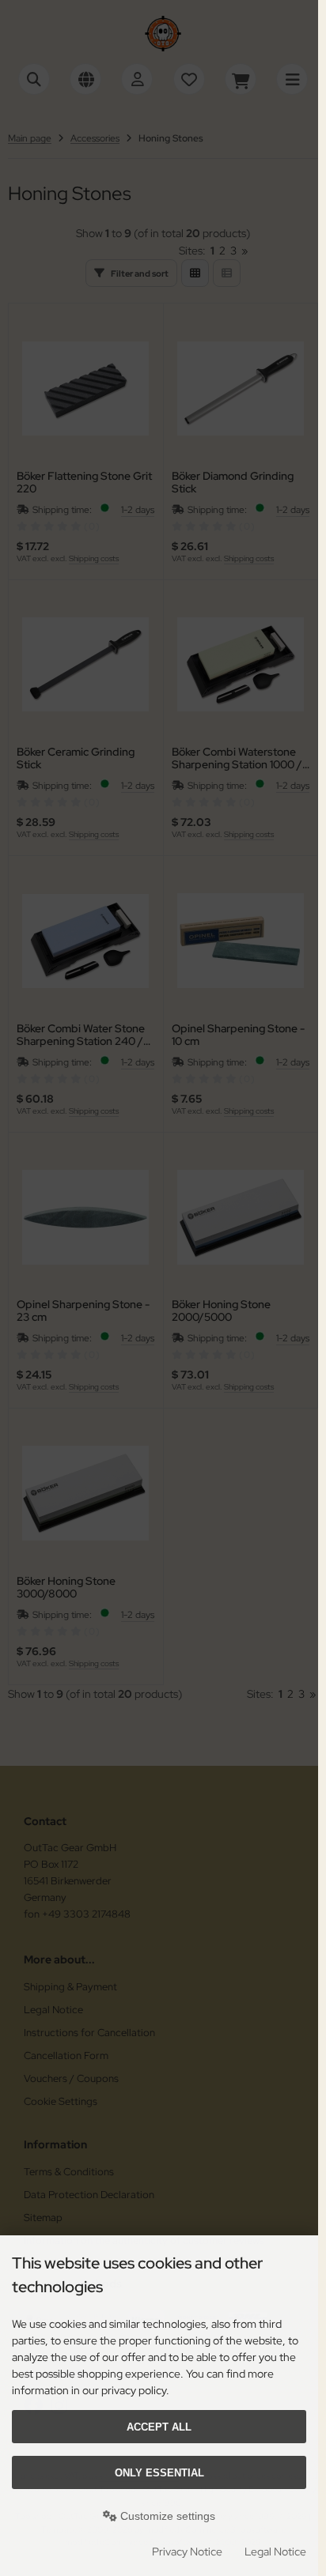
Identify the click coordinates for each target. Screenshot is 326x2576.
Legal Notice (275, 2551)
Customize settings (166, 2516)
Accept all (159, 2427)
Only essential (159, 2473)
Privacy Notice (187, 2551)
